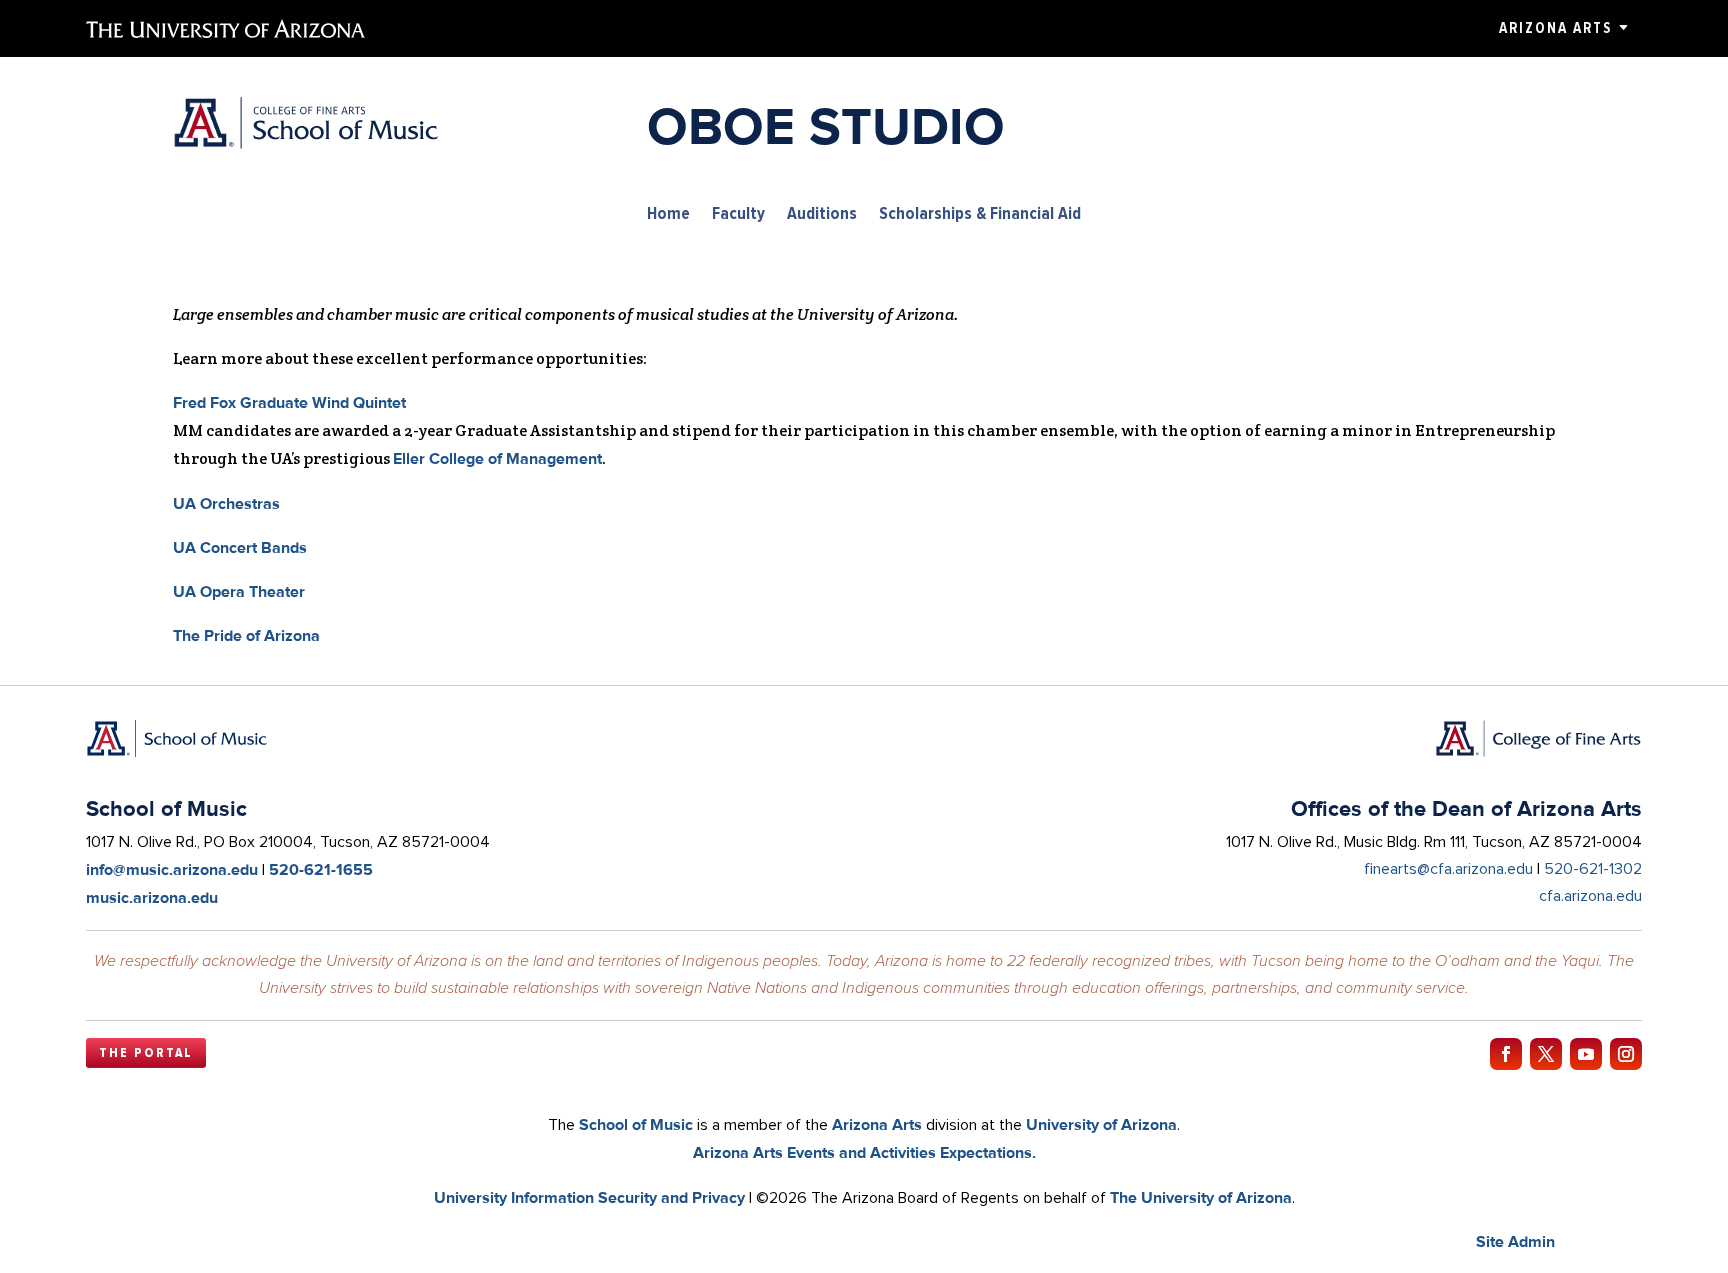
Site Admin (1515, 1241)
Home (668, 214)
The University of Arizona (1201, 1197)
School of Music (636, 1124)
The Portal (146, 1053)
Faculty (738, 214)
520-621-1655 (321, 869)
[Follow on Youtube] (1586, 1054)
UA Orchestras (226, 503)
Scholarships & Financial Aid (980, 214)
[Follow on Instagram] (1626, 1054)
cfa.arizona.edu (1590, 896)
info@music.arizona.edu (172, 869)
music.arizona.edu (152, 897)
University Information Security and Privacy (589, 1197)
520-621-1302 (1593, 869)
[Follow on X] (1546, 1054)
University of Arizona (1101, 1124)
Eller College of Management (497, 458)
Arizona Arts (1555, 28)
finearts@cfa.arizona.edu (1448, 869)
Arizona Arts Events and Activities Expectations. (864, 1152)
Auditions (822, 214)
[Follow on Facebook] (1506, 1054)
